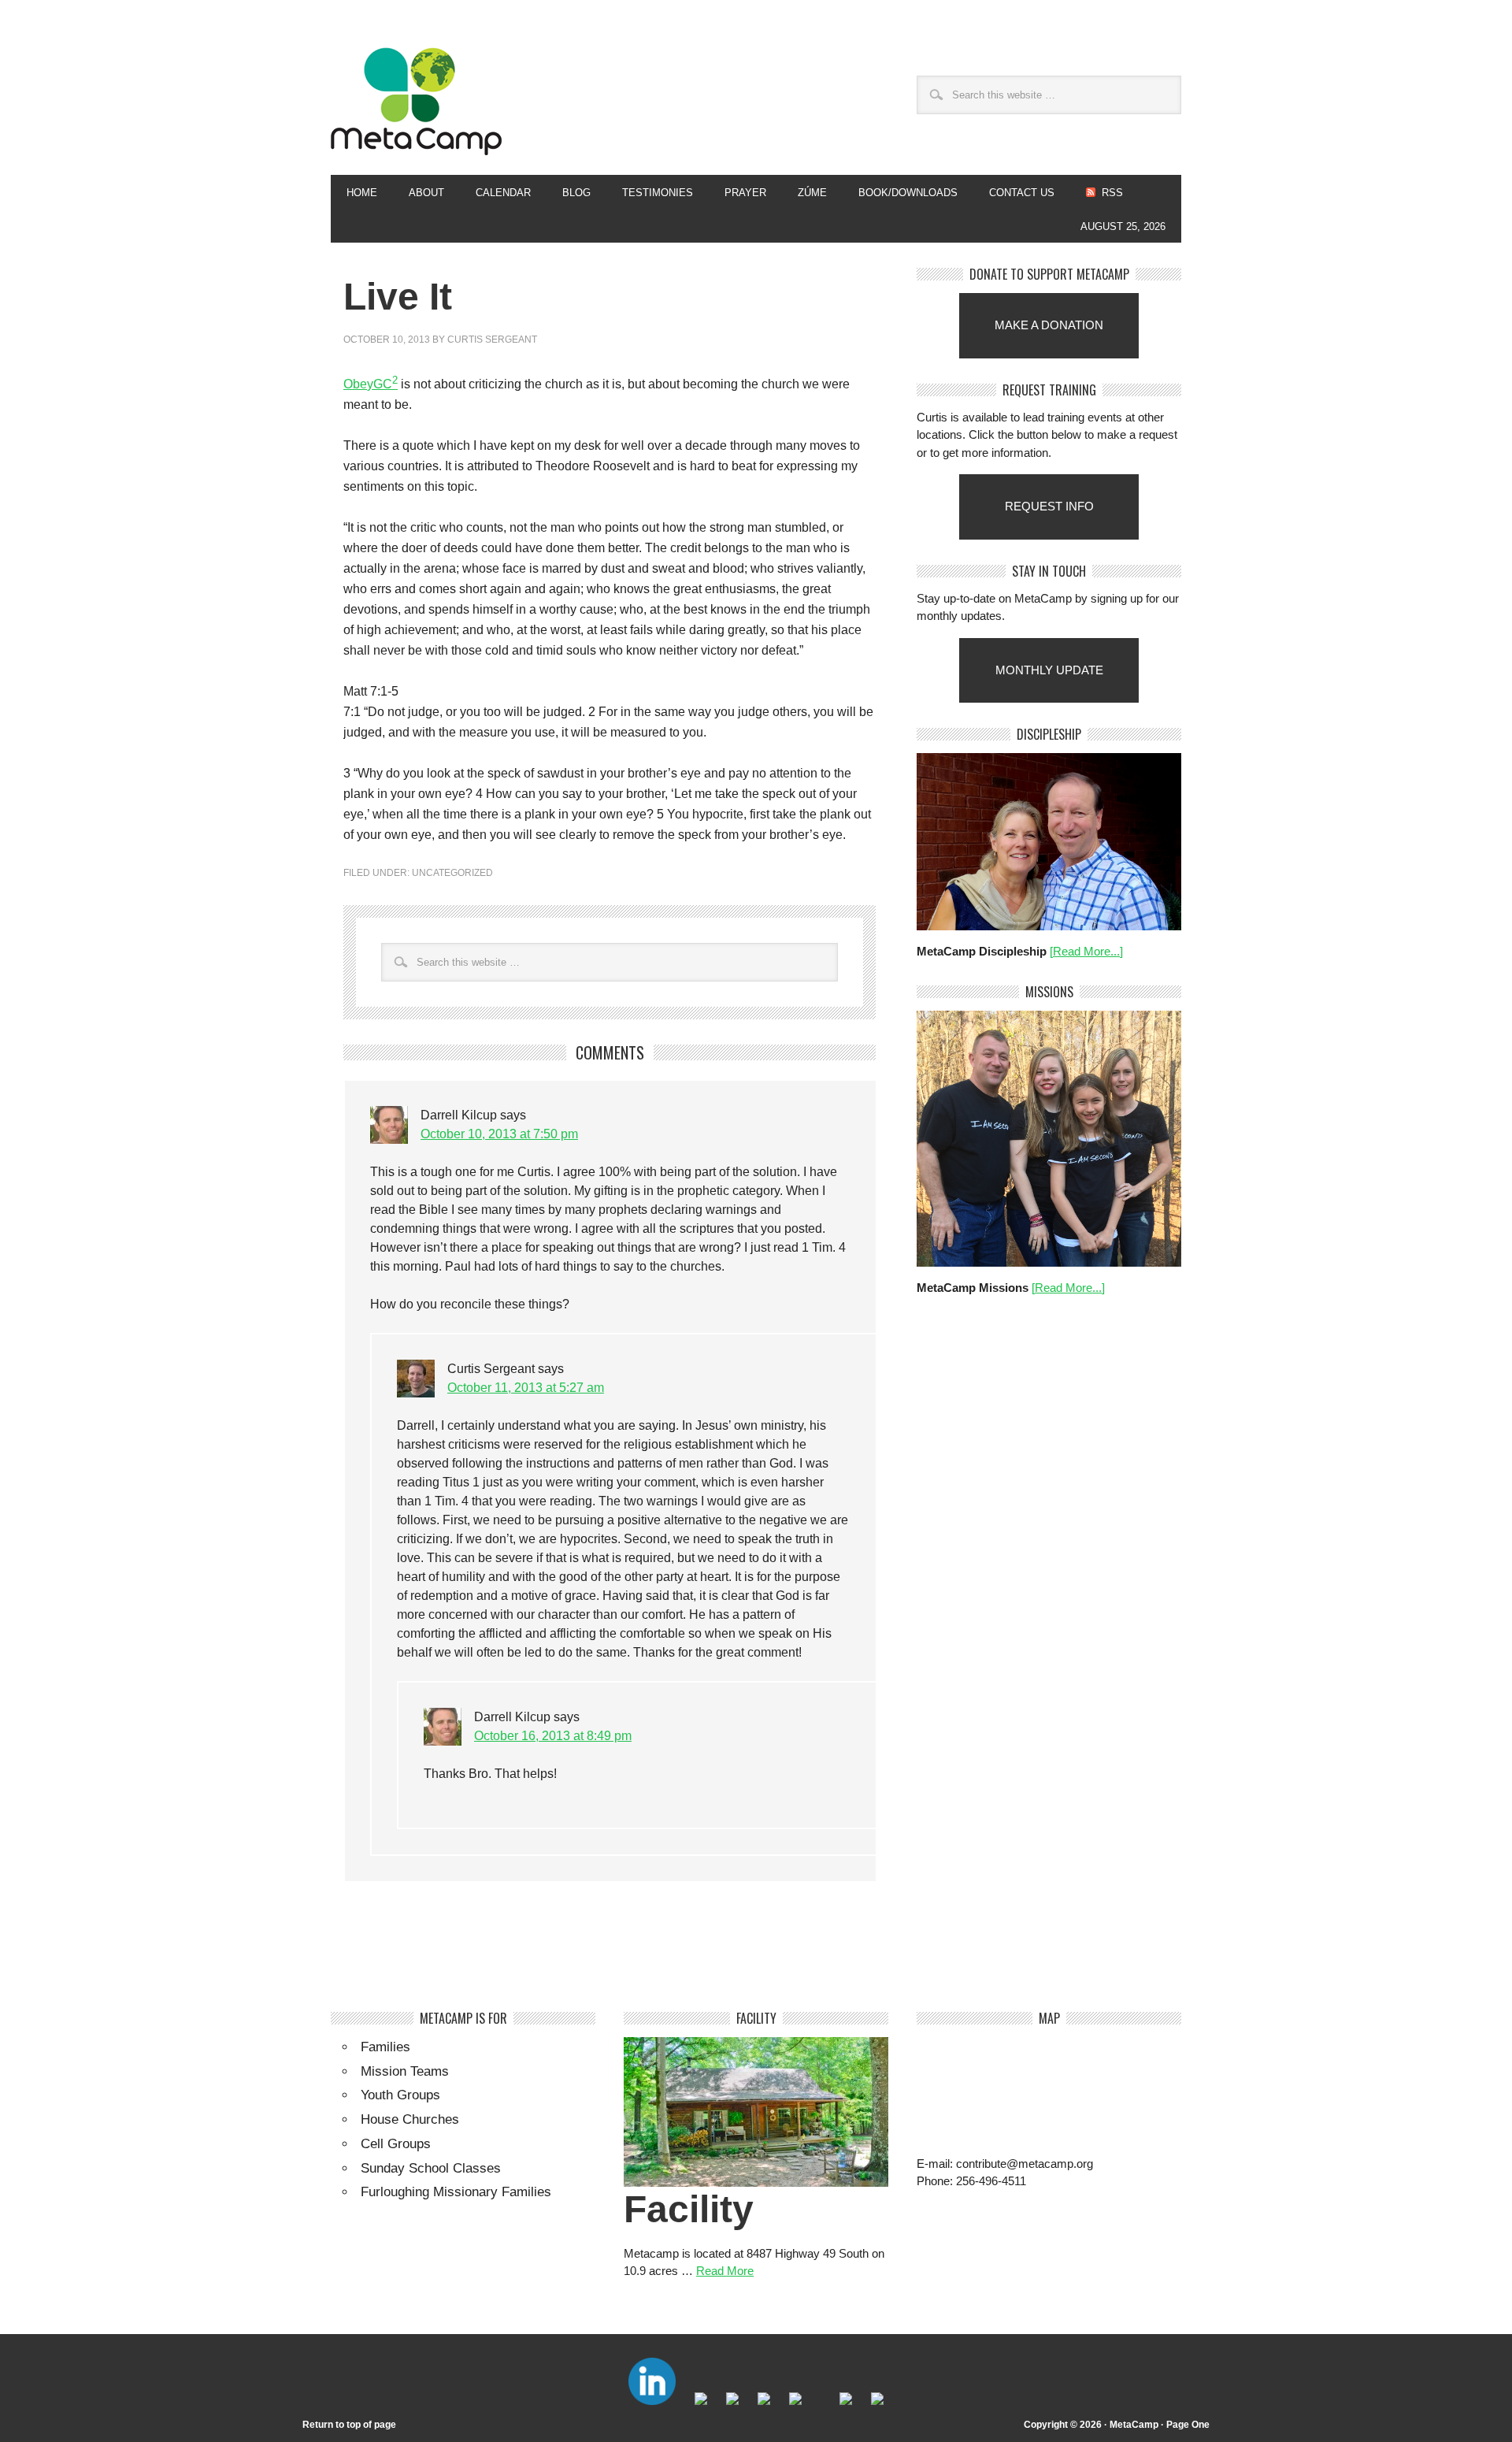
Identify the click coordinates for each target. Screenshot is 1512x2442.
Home (362, 193)
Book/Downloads (908, 193)
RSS (1112, 193)
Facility (689, 2209)
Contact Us (1022, 193)
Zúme (804, 193)
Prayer (745, 193)
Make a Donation (1049, 325)
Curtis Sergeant (492, 340)
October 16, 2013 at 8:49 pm (553, 1736)
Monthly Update (1049, 670)
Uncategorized (452, 873)
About (419, 193)
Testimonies (658, 193)
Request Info (1049, 506)
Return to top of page (349, 2425)
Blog (576, 193)
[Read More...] (1086, 951)
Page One (1188, 2425)
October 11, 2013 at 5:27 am (526, 1388)
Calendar (503, 193)
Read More (725, 2271)
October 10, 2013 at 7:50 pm (499, 1134)
